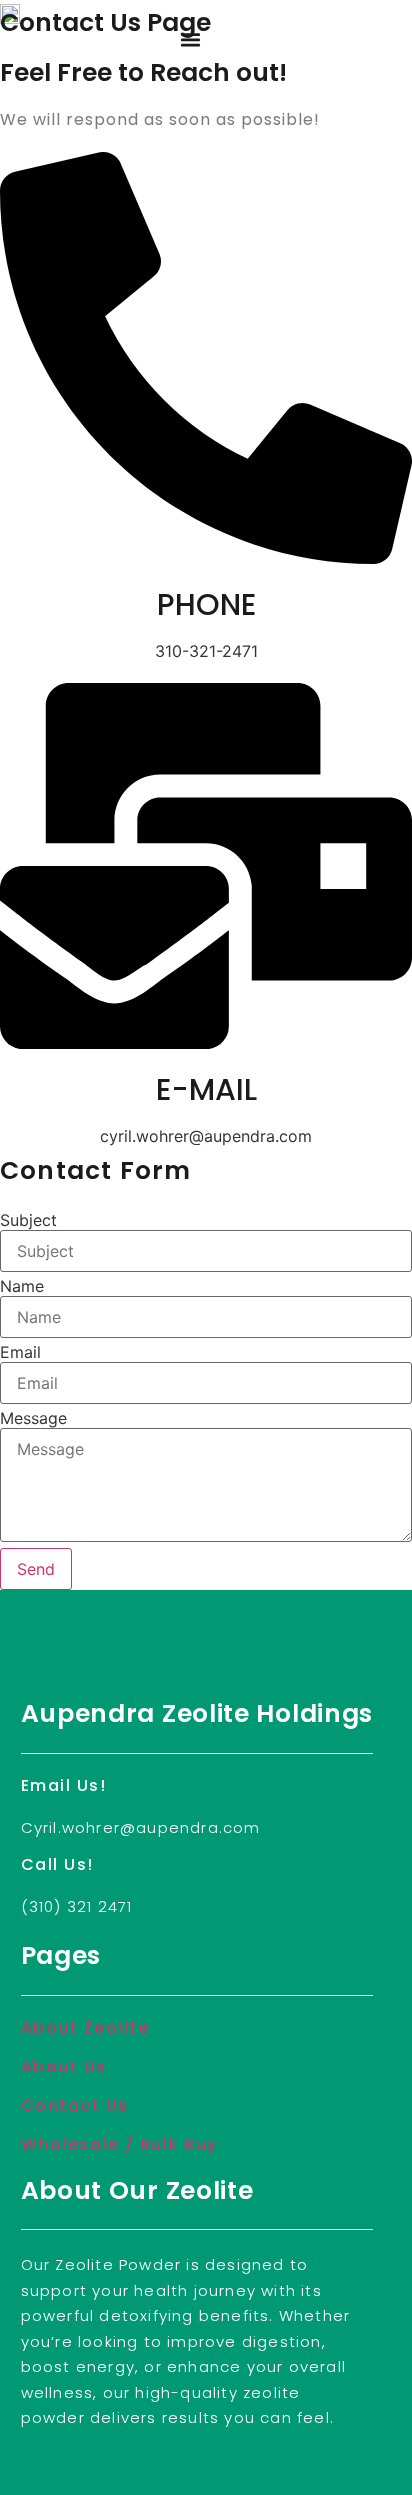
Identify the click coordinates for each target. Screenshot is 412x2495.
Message (33, 1418)
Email (20, 1352)
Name (22, 1286)
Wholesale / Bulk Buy (119, 2144)
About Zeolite (85, 2027)
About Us (64, 2066)
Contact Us (75, 2105)
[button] (191, 40)
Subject (28, 1220)
